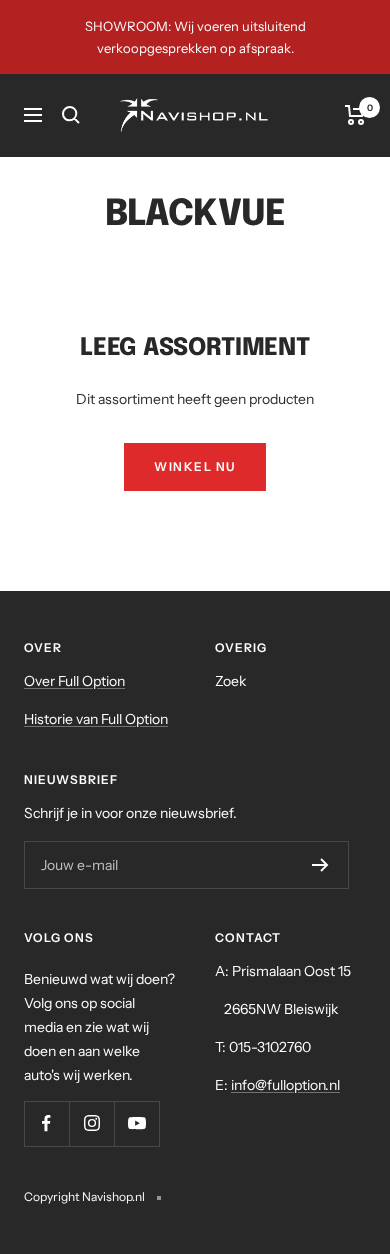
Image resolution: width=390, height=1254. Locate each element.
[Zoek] (71, 115)
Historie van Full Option (96, 719)
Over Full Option (74, 681)
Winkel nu (195, 466)
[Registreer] (320, 865)
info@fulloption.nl (285, 1085)
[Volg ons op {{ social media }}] (46, 1123)
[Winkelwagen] (355, 115)
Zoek (230, 681)
